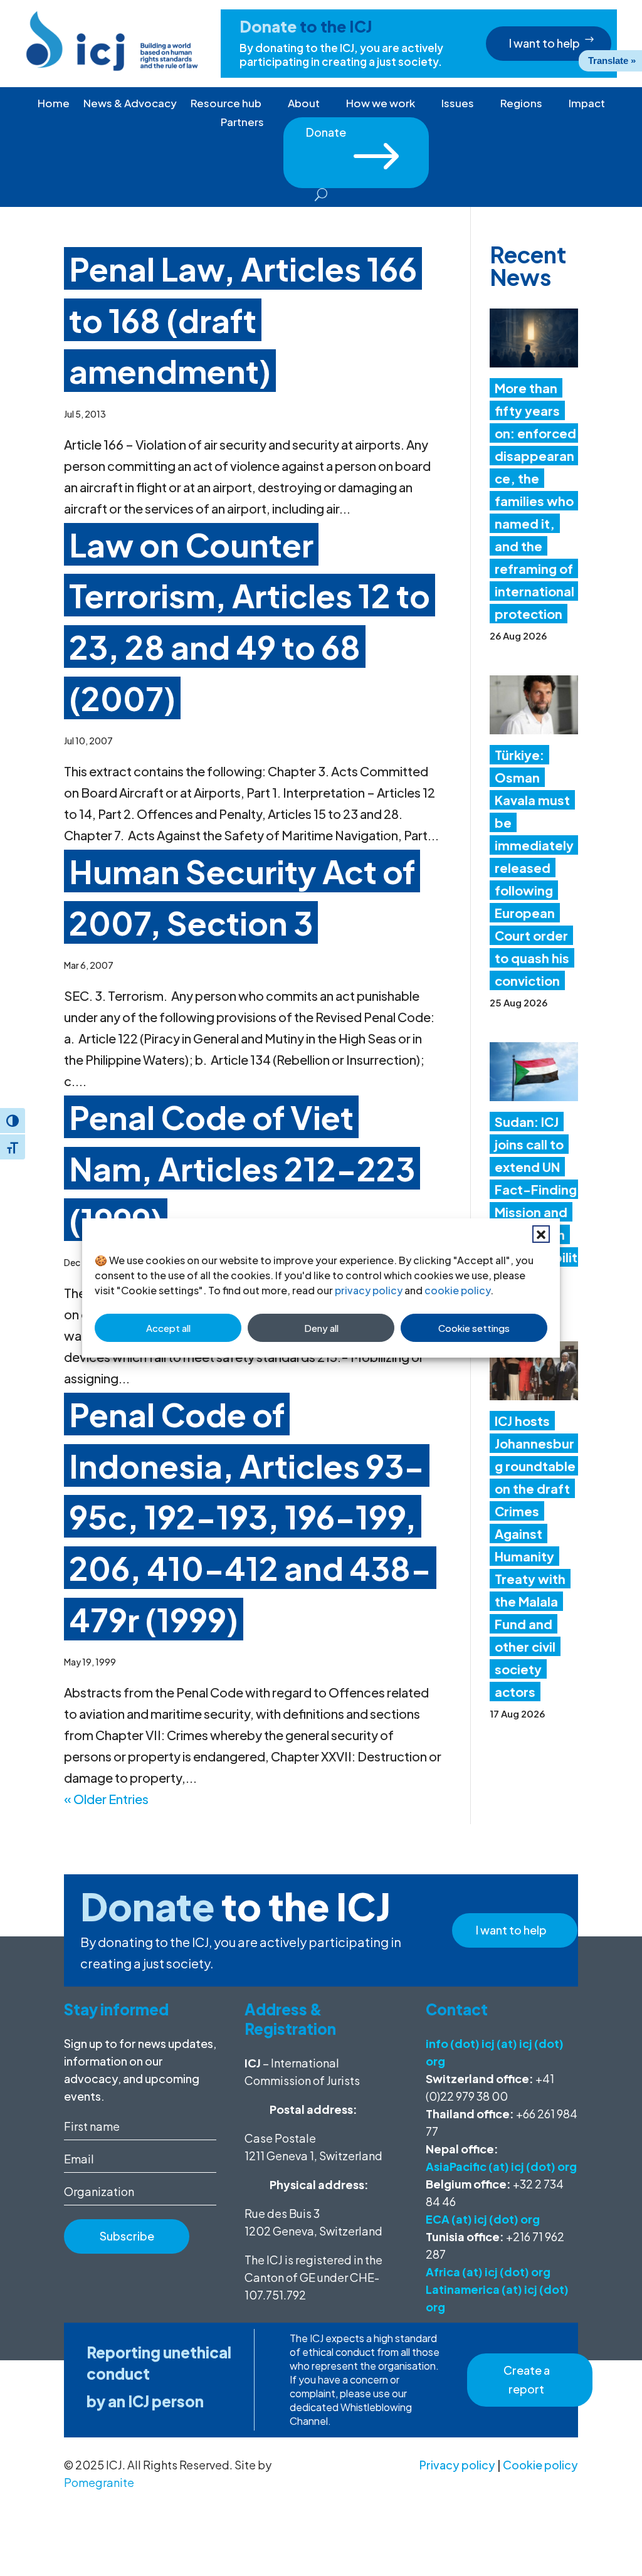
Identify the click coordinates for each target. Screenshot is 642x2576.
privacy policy (369, 1290)
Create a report (527, 2380)
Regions (521, 104)
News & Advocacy (130, 104)
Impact (587, 104)
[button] (541, 1234)
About (304, 104)
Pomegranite (99, 2482)
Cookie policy (540, 2465)
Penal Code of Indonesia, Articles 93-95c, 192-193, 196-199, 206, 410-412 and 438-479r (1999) (250, 1516)
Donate (356, 136)
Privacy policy (457, 2465)
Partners (242, 123)
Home (54, 104)
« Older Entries (106, 1799)
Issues (458, 104)
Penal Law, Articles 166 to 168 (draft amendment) (243, 319)
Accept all (168, 1328)
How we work (381, 104)
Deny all (321, 1328)
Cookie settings (474, 1328)
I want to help (545, 43)
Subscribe (127, 2236)
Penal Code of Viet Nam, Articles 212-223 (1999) (242, 1168)
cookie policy (457, 1290)
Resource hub (226, 104)
